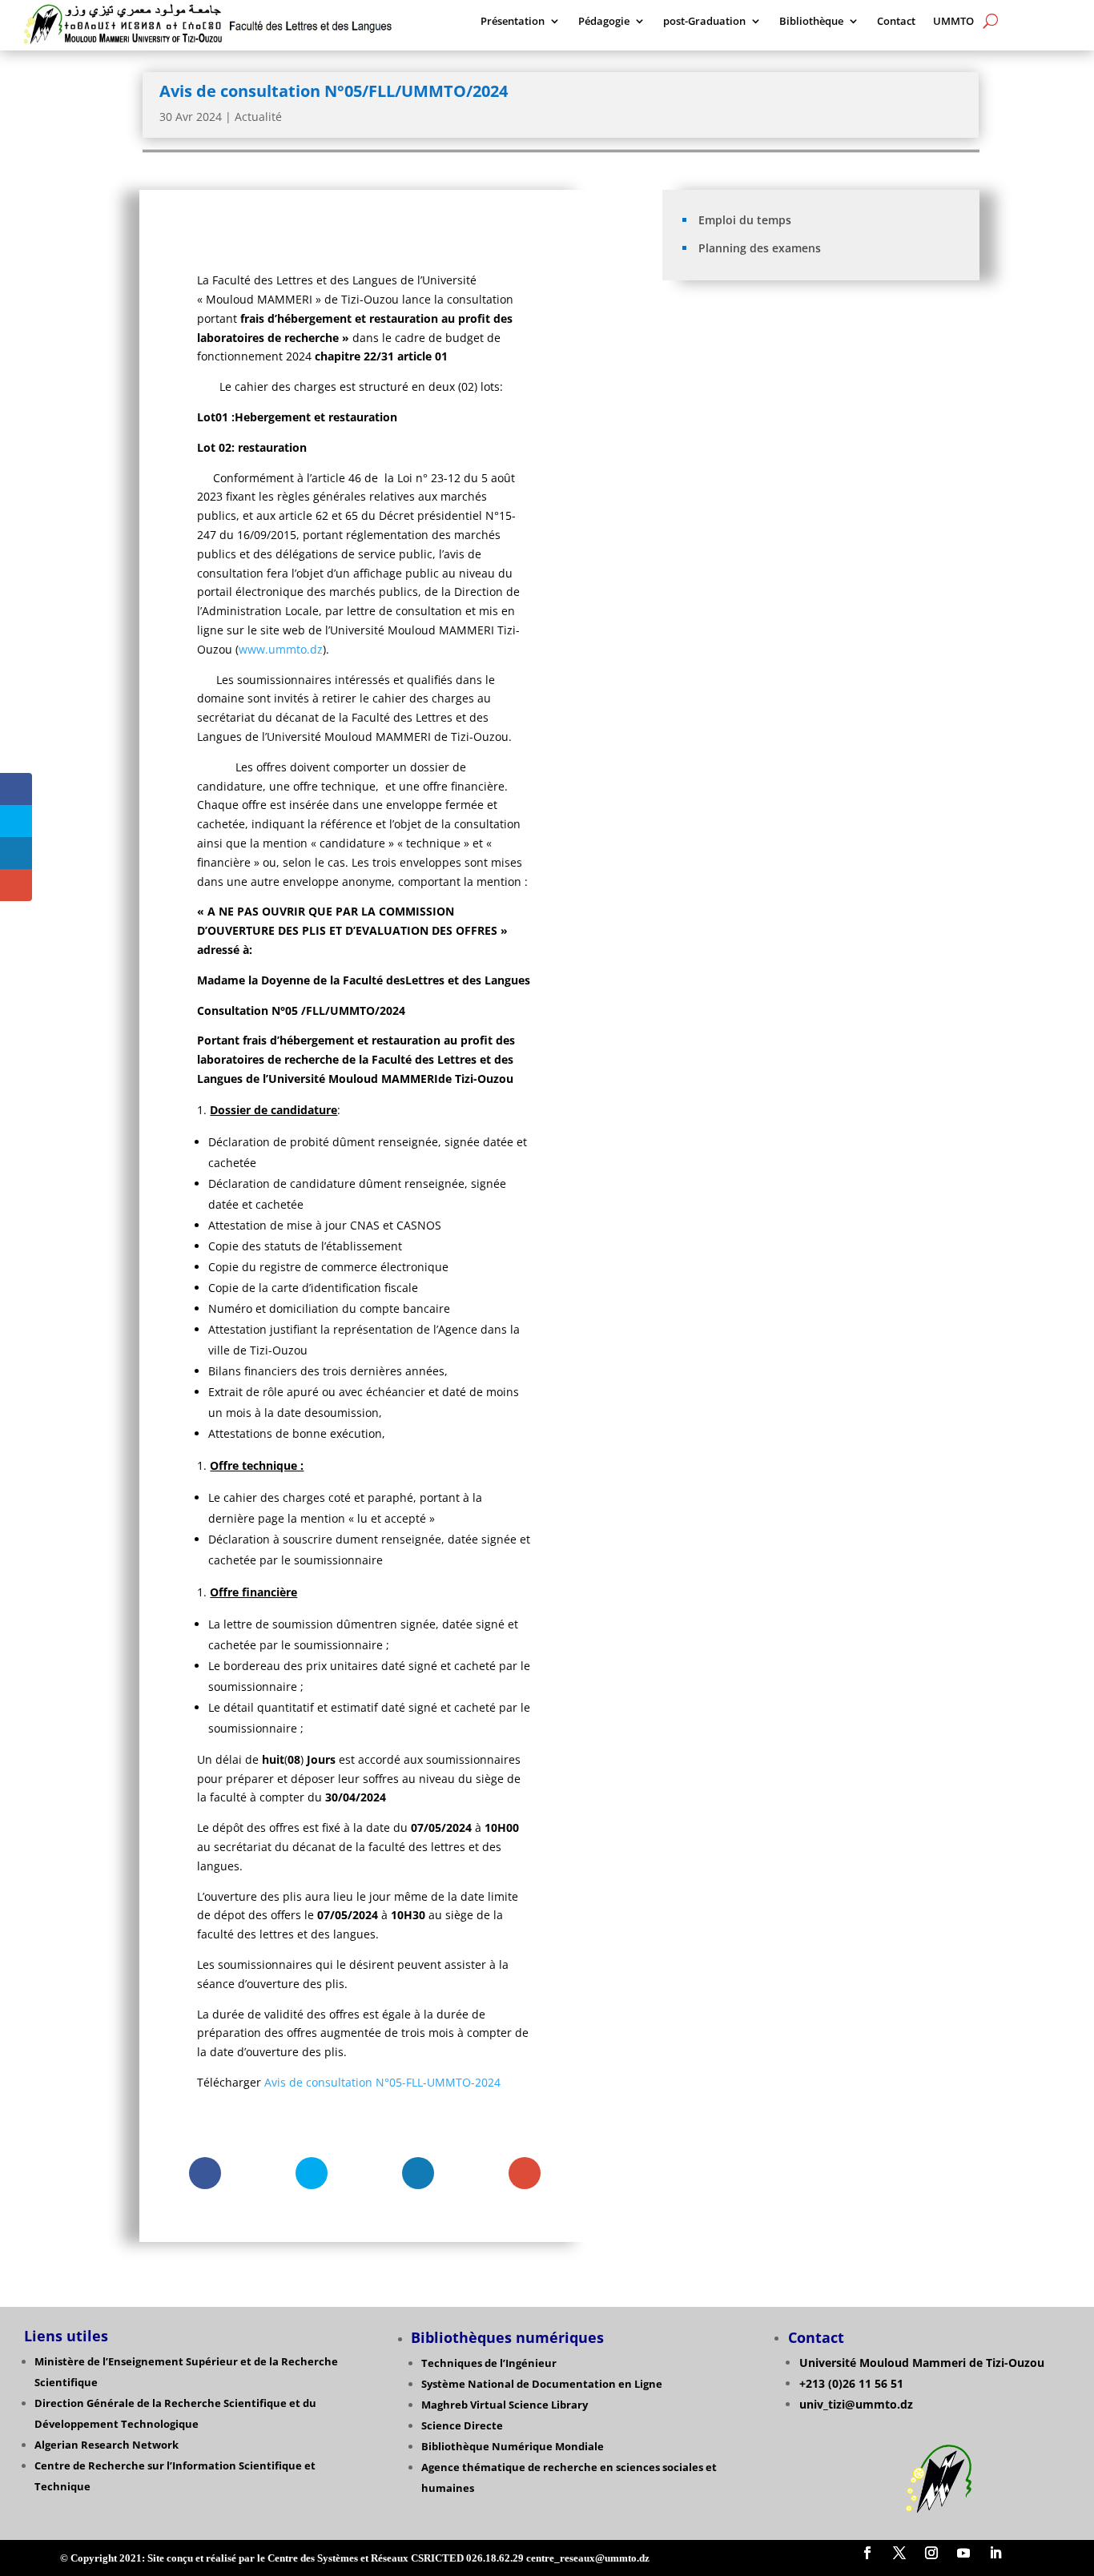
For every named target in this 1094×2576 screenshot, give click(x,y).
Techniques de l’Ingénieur (489, 2363)
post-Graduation (704, 22)
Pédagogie (604, 22)
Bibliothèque (811, 22)
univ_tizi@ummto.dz (856, 2404)
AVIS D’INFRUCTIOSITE (737, 483)
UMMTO (953, 22)
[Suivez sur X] (899, 2553)
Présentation (513, 22)
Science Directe (462, 2425)
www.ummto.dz (281, 649)
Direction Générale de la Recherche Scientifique (161, 2403)
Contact (896, 22)
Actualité (258, 117)
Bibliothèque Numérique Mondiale (513, 2446)
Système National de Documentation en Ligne (542, 2384)
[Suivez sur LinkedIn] (995, 2553)
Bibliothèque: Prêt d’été (741, 348)
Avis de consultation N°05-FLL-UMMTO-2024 (382, 2082)
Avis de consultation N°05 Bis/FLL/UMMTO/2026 (800, 458)
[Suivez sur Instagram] (931, 2553)
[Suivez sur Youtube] (963, 2553)
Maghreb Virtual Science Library (505, 2405)
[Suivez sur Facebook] (867, 2553)
